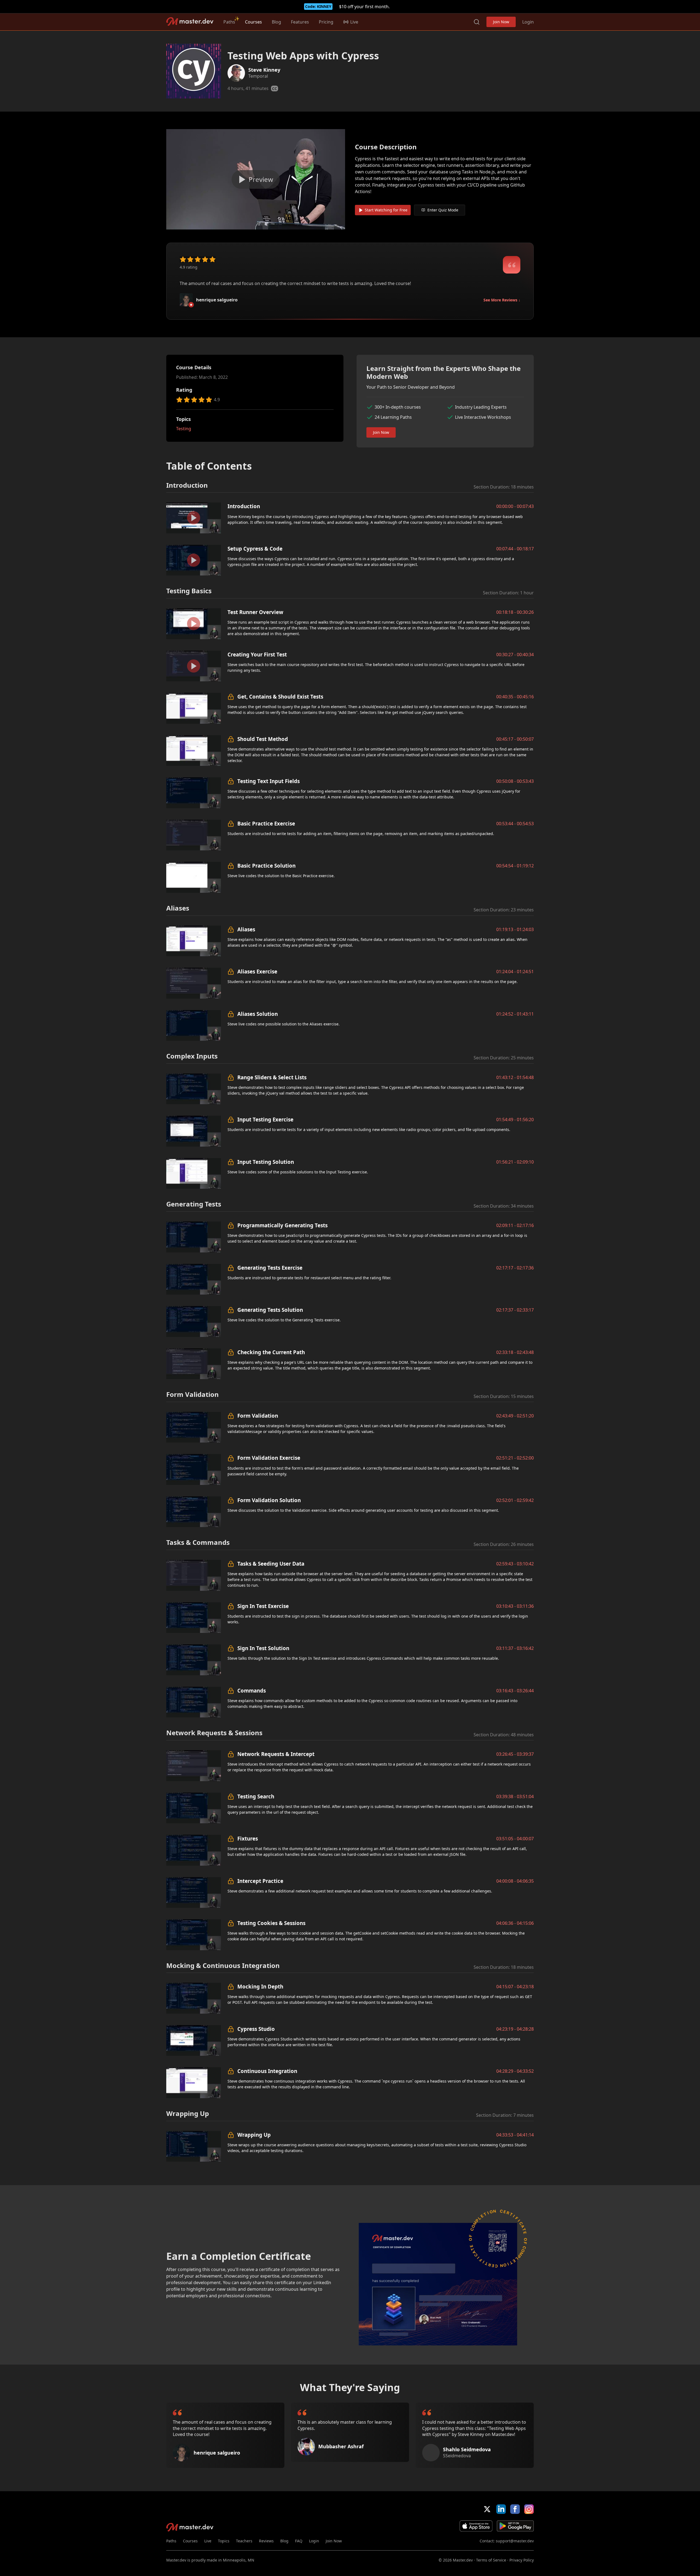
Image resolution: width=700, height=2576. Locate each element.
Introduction (244, 506)
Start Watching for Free (386, 210)
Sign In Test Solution (263, 1648)
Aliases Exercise (257, 971)
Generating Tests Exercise (270, 1268)
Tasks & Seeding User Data (271, 1564)
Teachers (244, 2541)
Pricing (326, 22)
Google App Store (515, 2526)
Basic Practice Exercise (266, 823)
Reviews (266, 2541)
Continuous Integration (267, 2071)
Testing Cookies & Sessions (271, 1923)
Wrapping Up (254, 2135)
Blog (276, 22)
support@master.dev (515, 2541)
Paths (229, 22)
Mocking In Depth (260, 1986)
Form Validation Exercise (269, 1458)
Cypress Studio (256, 2029)
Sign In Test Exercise (263, 1606)
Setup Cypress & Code (255, 549)
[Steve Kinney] (236, 73)
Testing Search (256, 1796)
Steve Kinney (264, 70)
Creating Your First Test (257, 654)
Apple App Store (476, 2526)
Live (208, 2541)
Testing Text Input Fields (269, 781)
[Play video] (256, 179)
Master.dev (190, 21)
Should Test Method (263, 739)
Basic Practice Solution (266, 866)
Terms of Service (491, 2560)
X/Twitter (487, 2509)
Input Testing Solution (266, 1162)
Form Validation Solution (269, 1500)
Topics (224, 2541)
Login (528, 22)
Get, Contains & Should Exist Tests (280, 697)
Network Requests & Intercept (276, 1754)
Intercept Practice (260, 1881)
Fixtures (248, 1838)
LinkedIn (501, 2509)
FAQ (299, 2541)
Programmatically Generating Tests (282, 1225)
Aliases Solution (258, 1014)
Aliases (246, 929)
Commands (252, 1690)
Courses (253, 22)
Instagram (529, 2509)
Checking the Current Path (271, 1352)
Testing (184, 429)
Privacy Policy (522, 2560)
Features (300, 22)
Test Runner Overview (255, 612)
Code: (318, 6)
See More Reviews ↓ (502, 300)
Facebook (515, 2509)
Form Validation (258, 1416)
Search (477, 22)
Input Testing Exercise (265, 1119)
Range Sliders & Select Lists (272, 1077)
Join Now (501, 22)
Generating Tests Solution (270, 1310)
